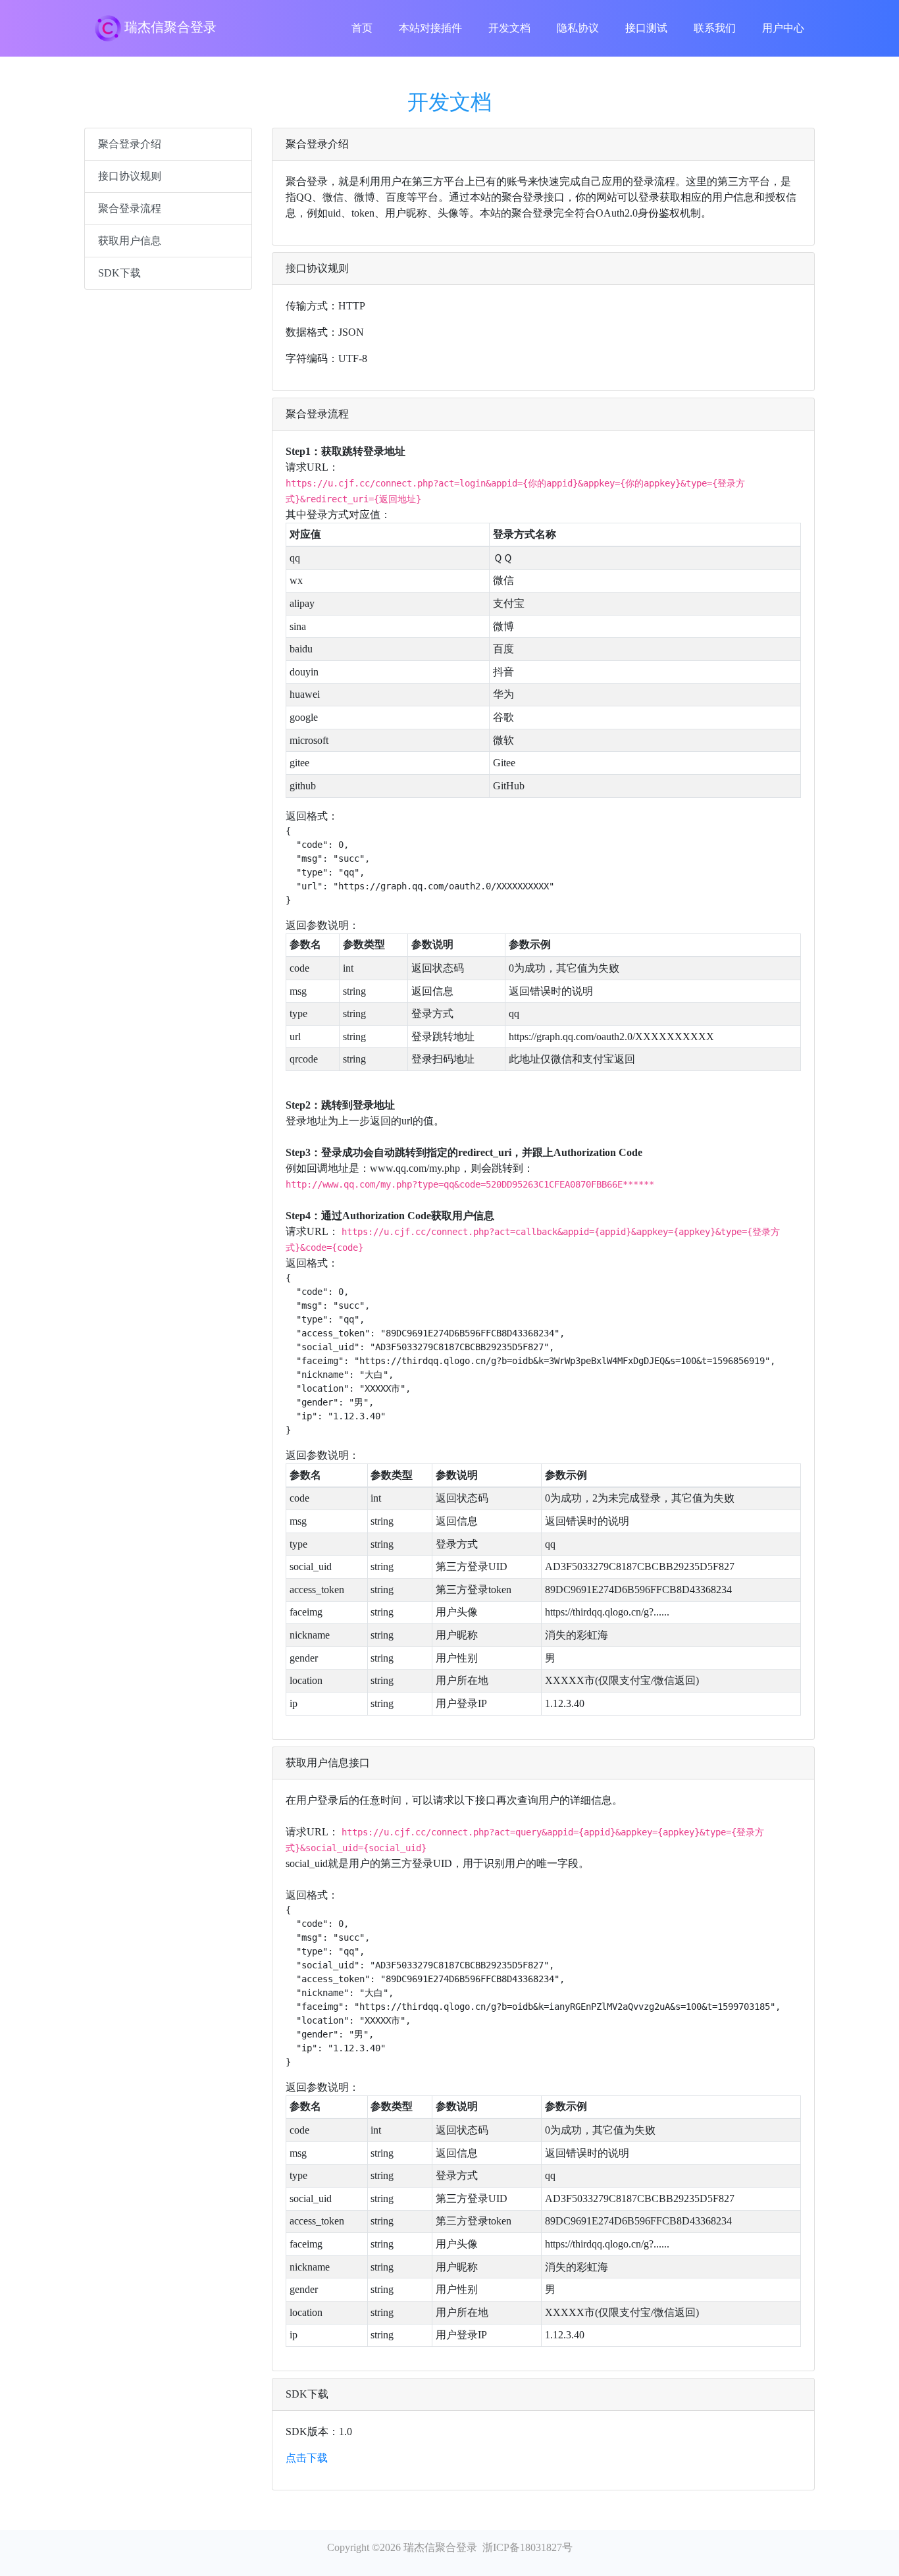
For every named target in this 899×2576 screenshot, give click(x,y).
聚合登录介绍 (130, 144)
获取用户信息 (130, 241)
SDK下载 (119, 273)
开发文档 (509, 28)
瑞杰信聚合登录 (169, 27)
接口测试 (646, 28)
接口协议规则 (130, 176)
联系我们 (715, 28)
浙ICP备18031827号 (527, 2547)
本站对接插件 (430, 28)
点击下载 (307, 2458)
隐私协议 (578, 28)
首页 (362, 28)
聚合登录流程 (130, 208)
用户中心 (783, 28)
